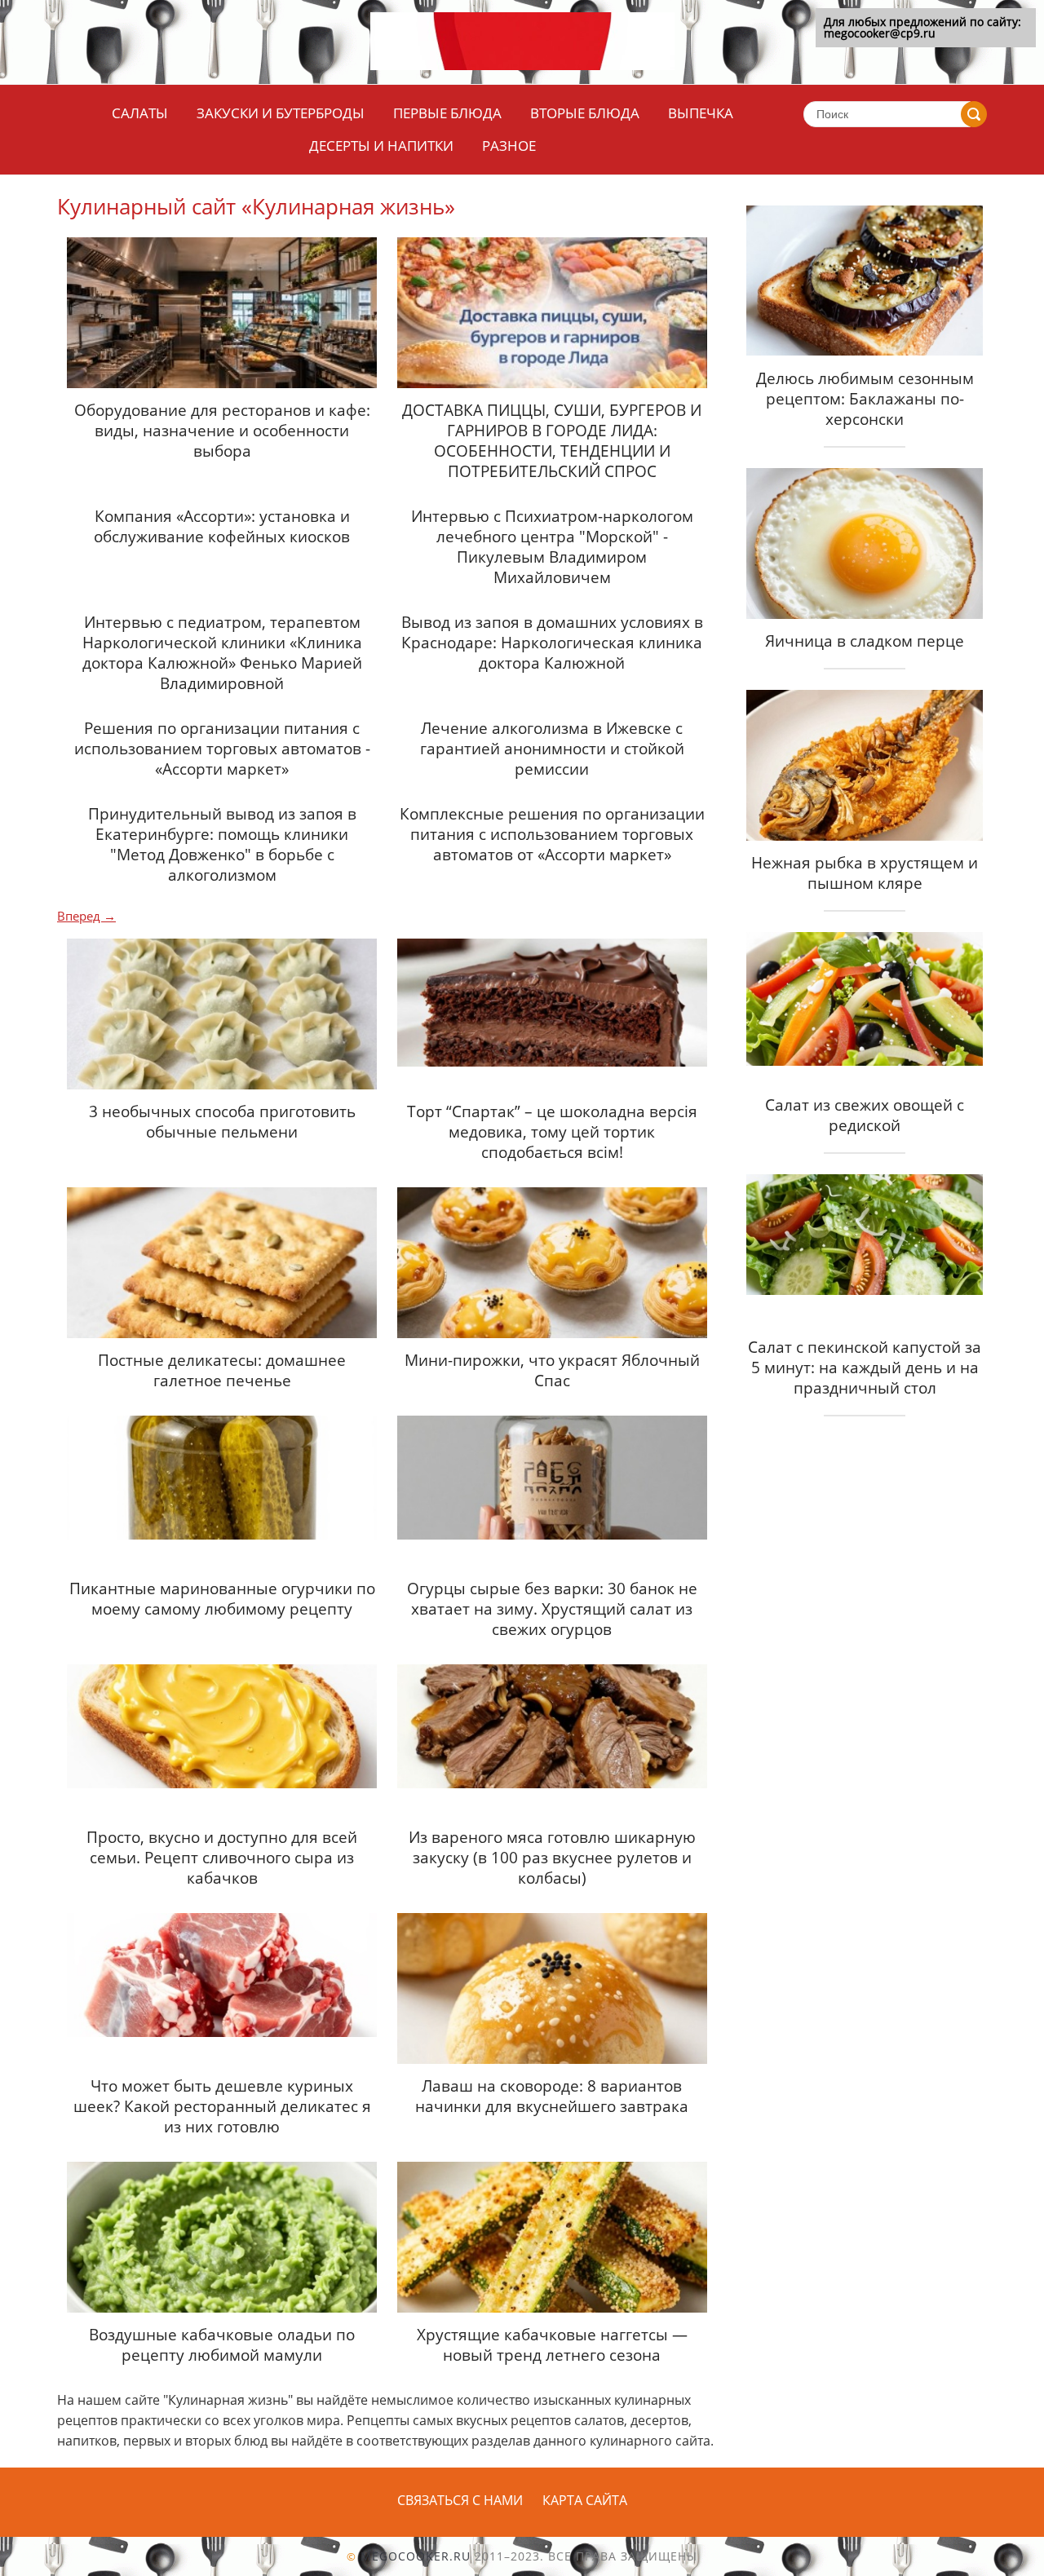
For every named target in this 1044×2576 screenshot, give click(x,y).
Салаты (140, 113)
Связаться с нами (460, 2500)
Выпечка (701, 113)
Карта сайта (585, 2500)
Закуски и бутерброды (281, 113)
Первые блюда (447, 113)
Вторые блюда (585, 113)
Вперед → (86, 916)
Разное (509, 146)
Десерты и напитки (381, 146)
